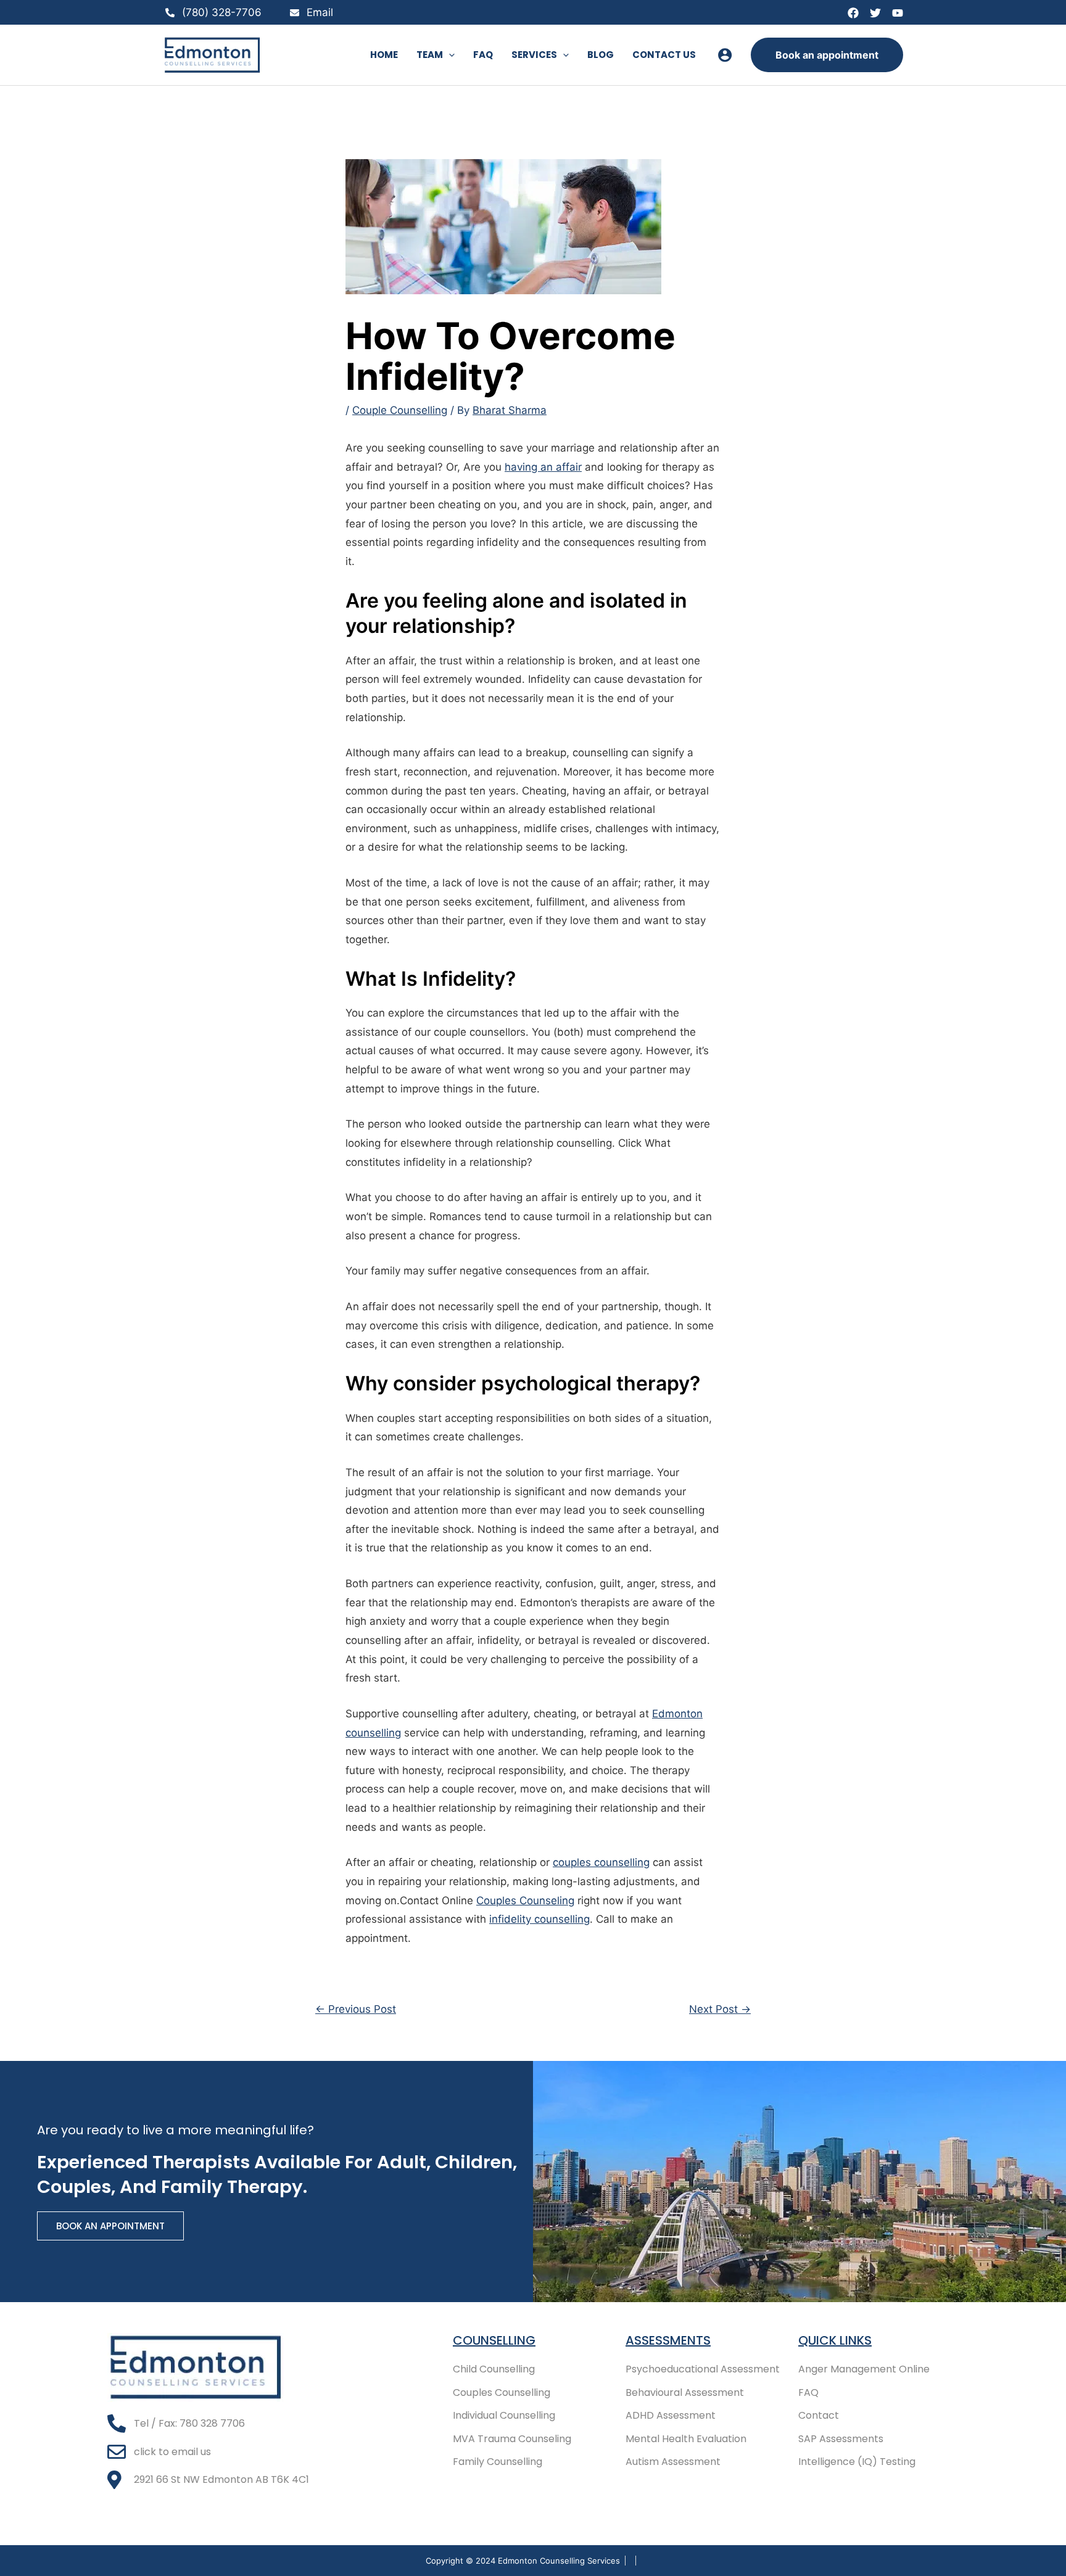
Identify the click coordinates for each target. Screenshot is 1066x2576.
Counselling (494, 2340)
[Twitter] (875, 13)
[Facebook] (853, 13)
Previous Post (356, 2009)
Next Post (720, 2009)
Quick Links (835, 2340)
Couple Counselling (400, 410)
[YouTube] (898, 13)
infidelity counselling (539, 1919)
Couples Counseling (525, 1901)
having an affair (543, 467)
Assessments (668, 2340)
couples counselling (601, 1862)
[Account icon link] (725, 55)
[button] (449, 55)
